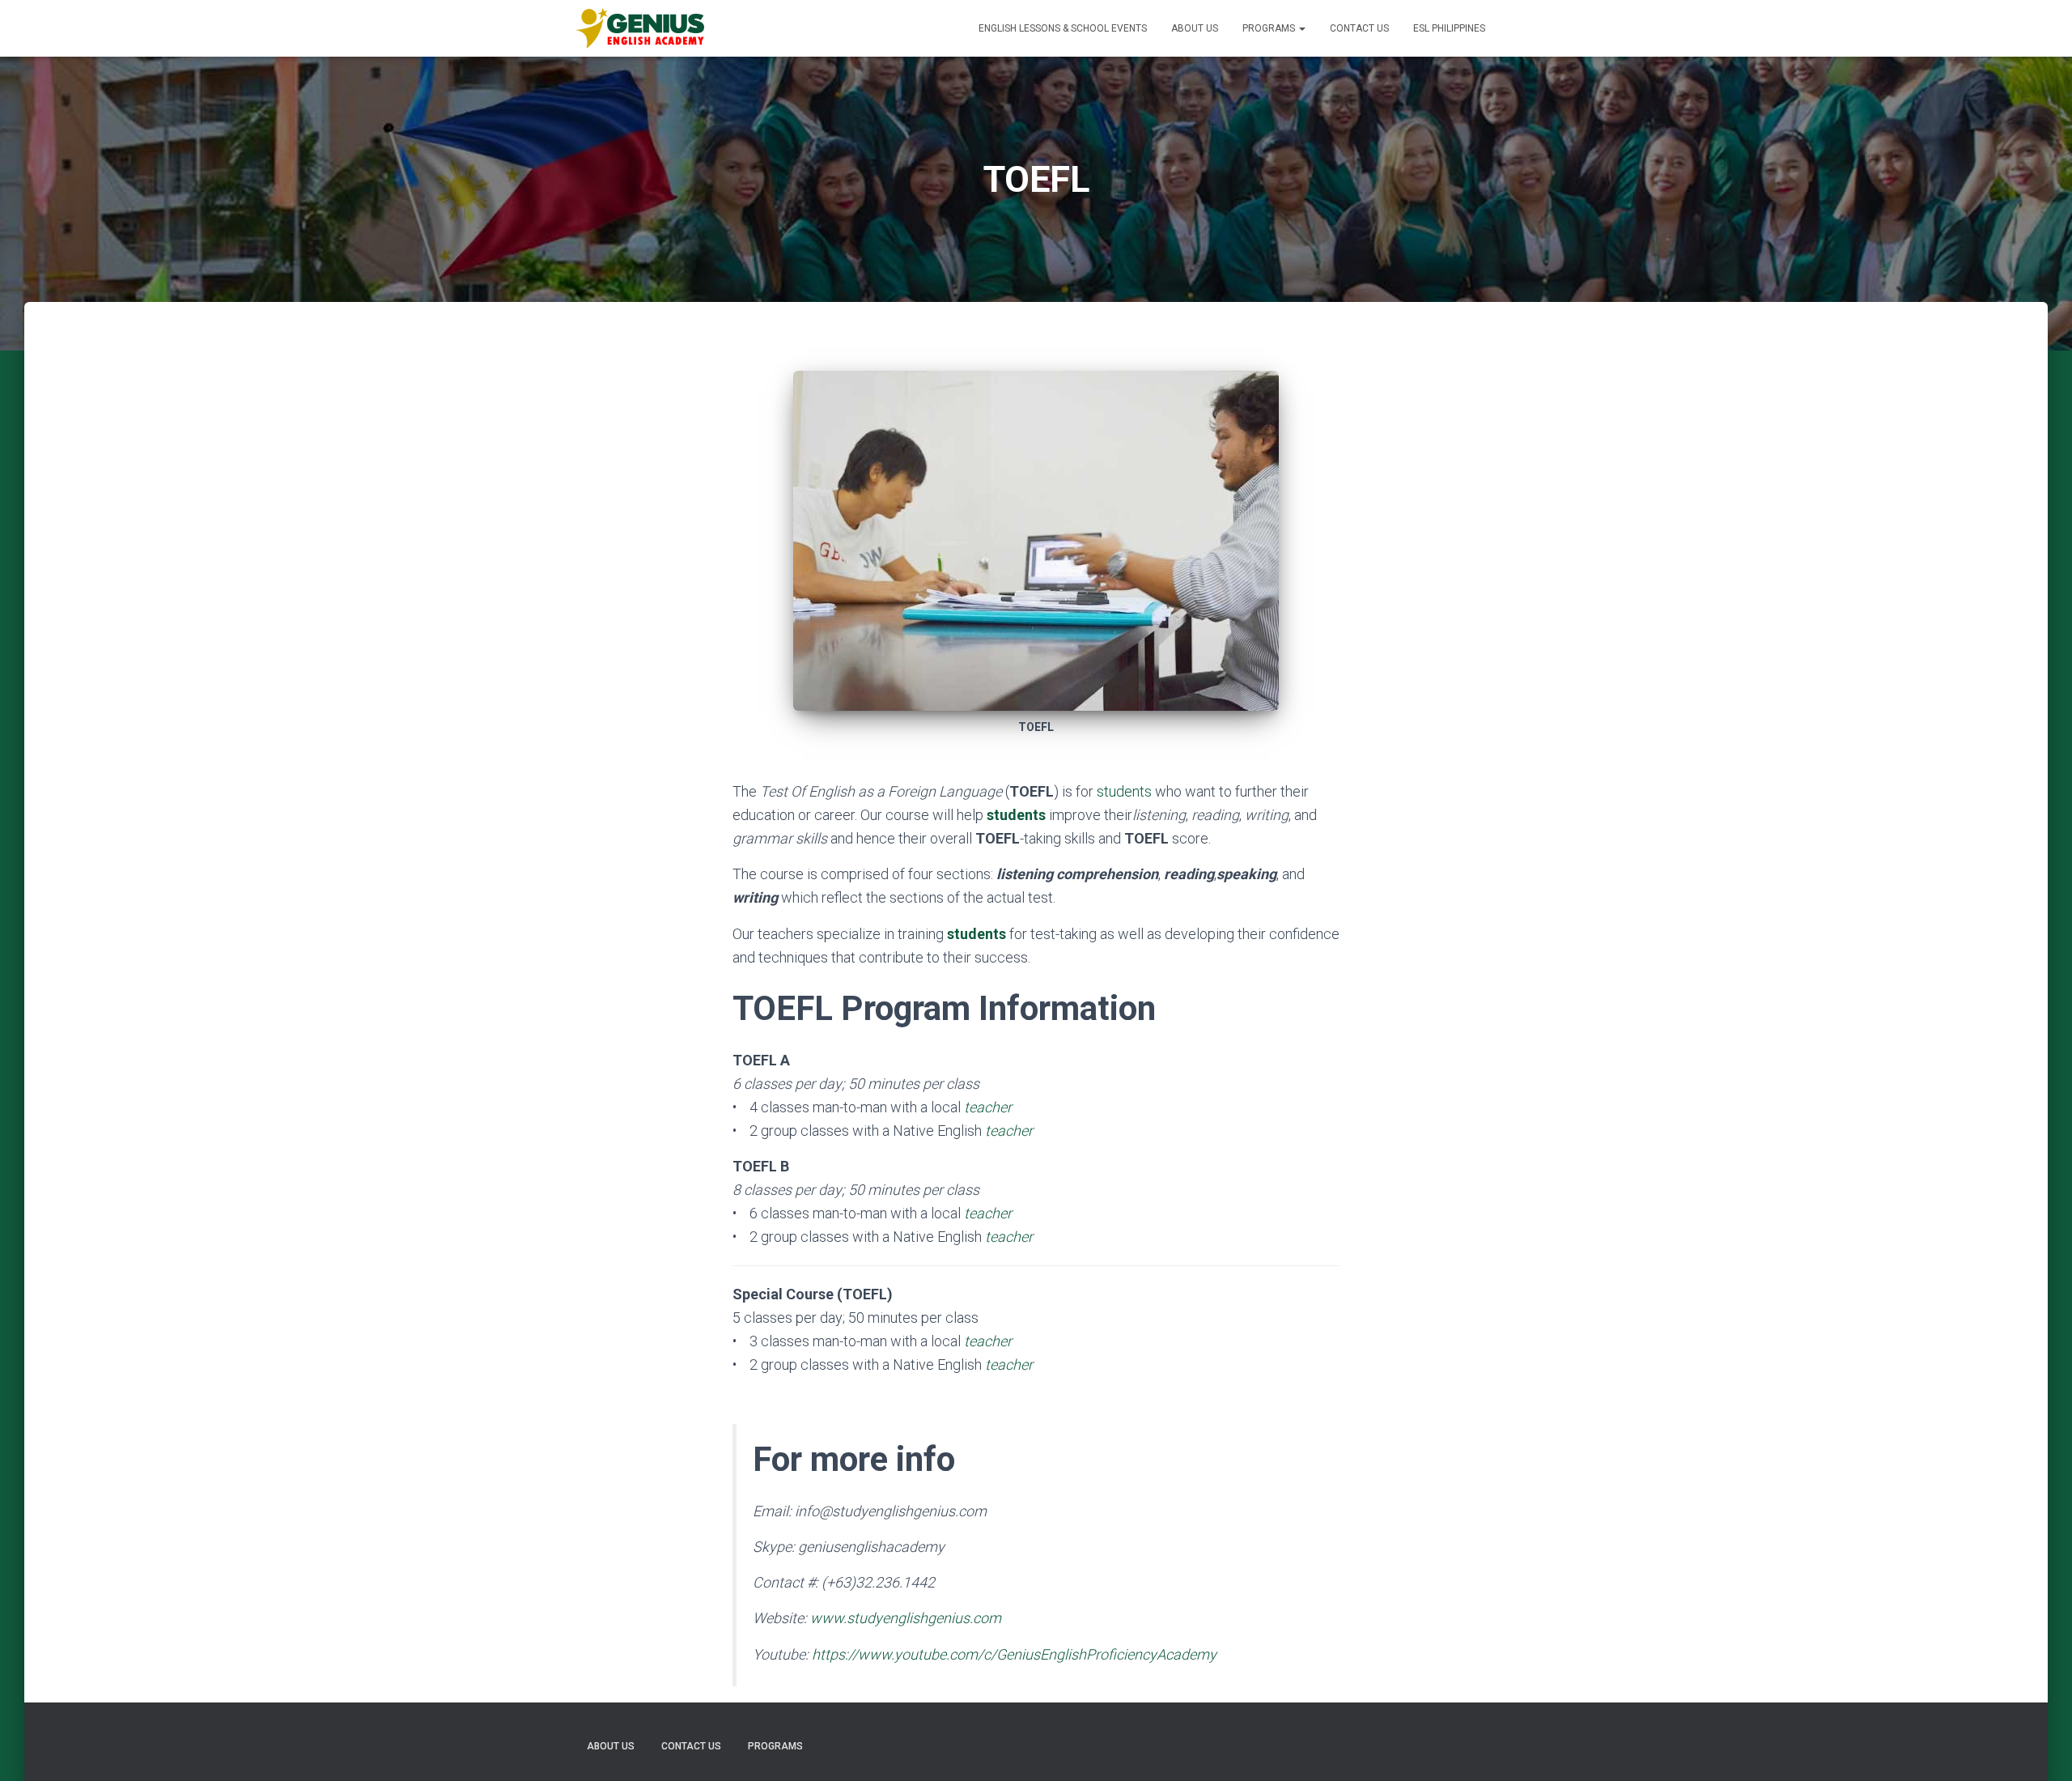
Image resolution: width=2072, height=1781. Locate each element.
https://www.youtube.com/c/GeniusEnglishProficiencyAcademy (1014, 1654)
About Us (1195, 28)
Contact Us (1359, 28)
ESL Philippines (1449, 28)
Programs (1270, 28)
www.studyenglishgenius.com (906, 1618)
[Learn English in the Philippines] (639, 28)
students (1124, 791)
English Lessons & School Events (1063, 28)
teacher (1009, 1237)
